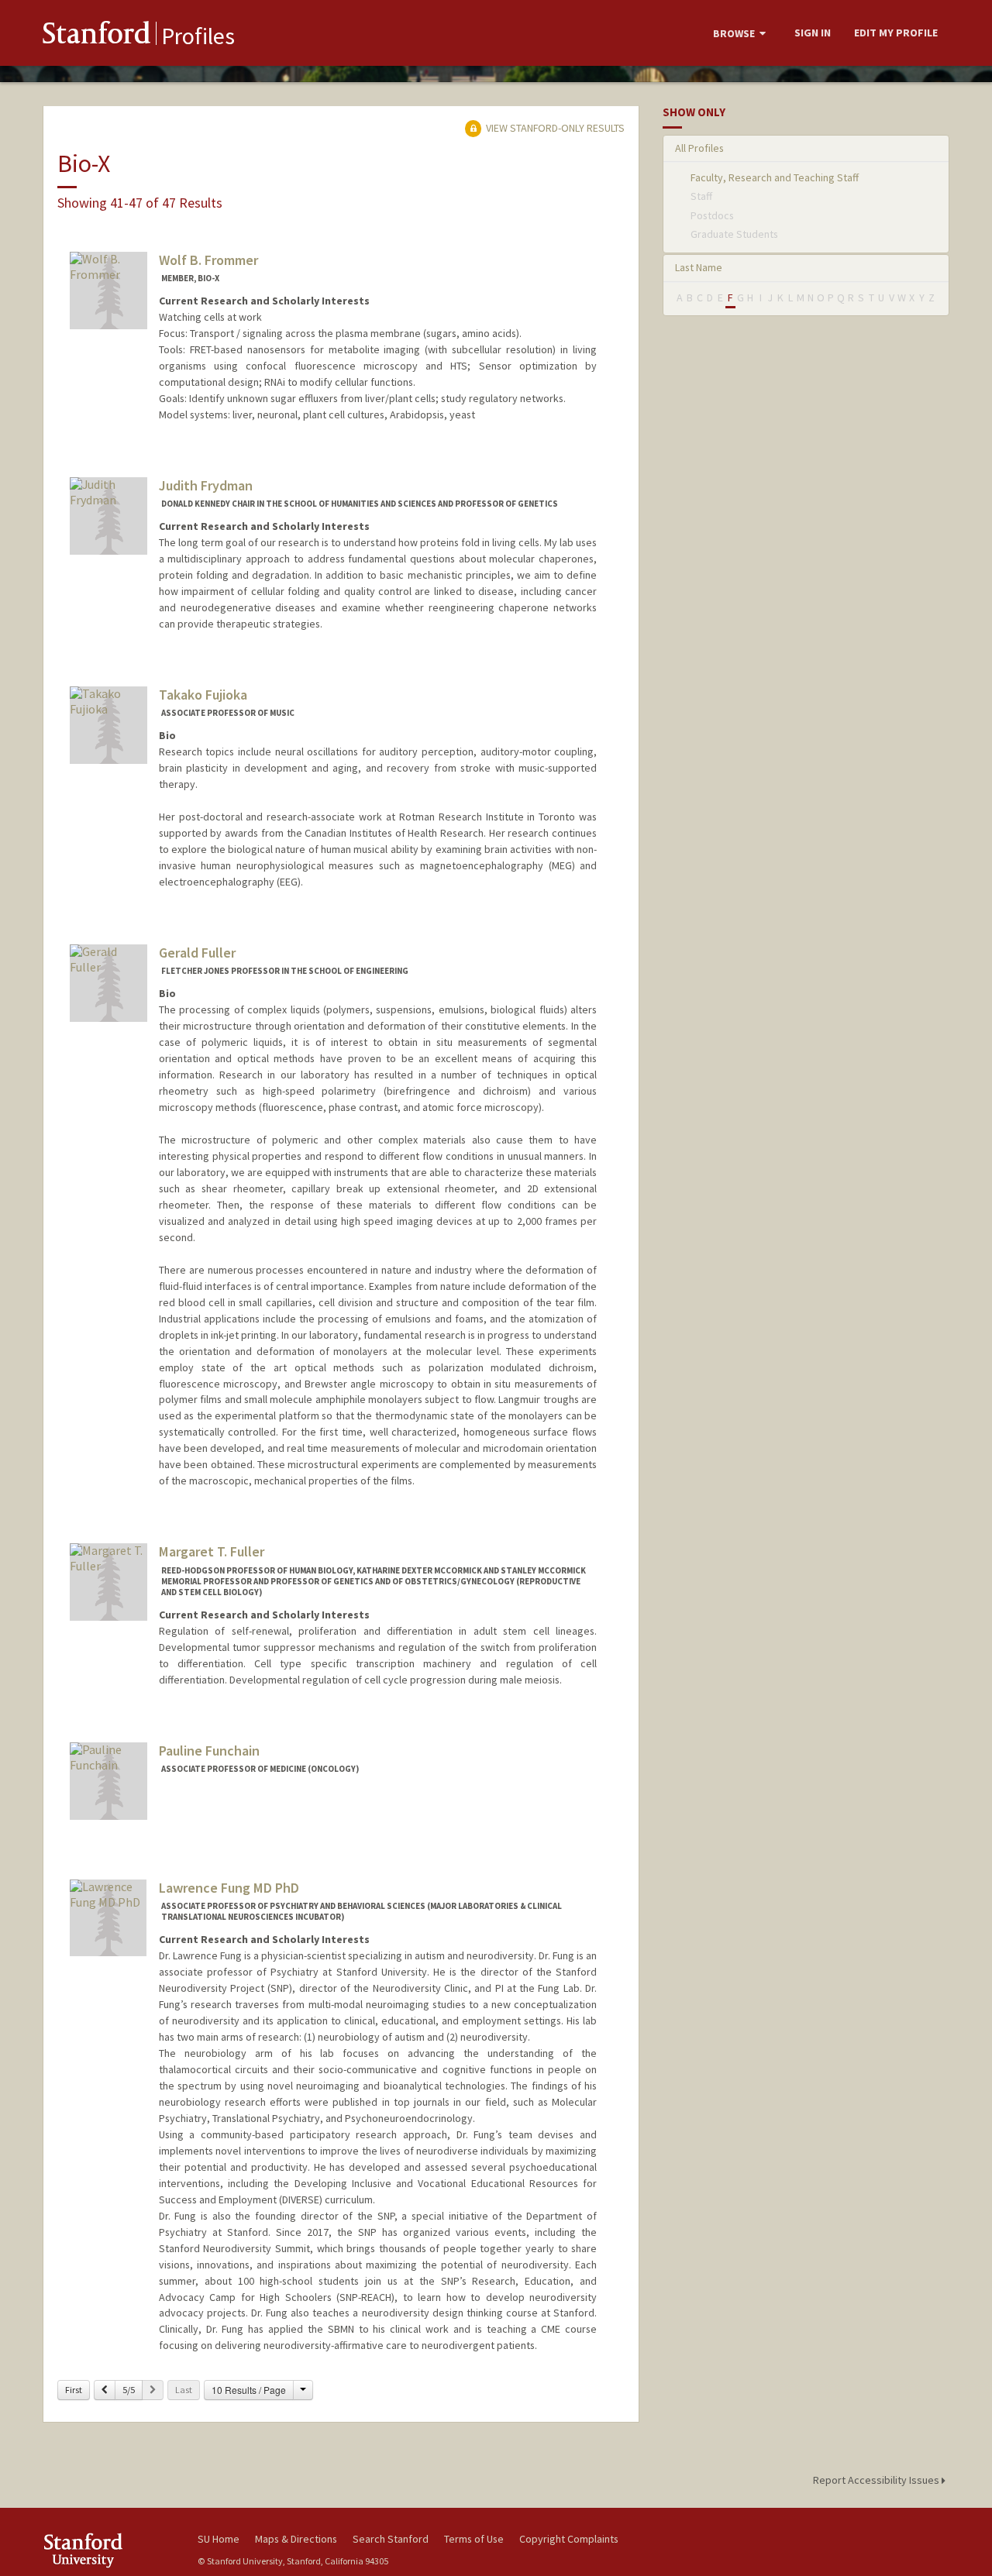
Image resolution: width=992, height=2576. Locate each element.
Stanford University (108, 2550)
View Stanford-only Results (554, 128)
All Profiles (699, 148)
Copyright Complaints (569, 2539)
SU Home (219, 2539)
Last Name (699, 267)
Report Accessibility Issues (877, 2480)
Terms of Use (474, 2539)
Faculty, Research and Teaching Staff (775, 177)
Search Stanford (391, 2539)
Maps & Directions (296, 2539)
